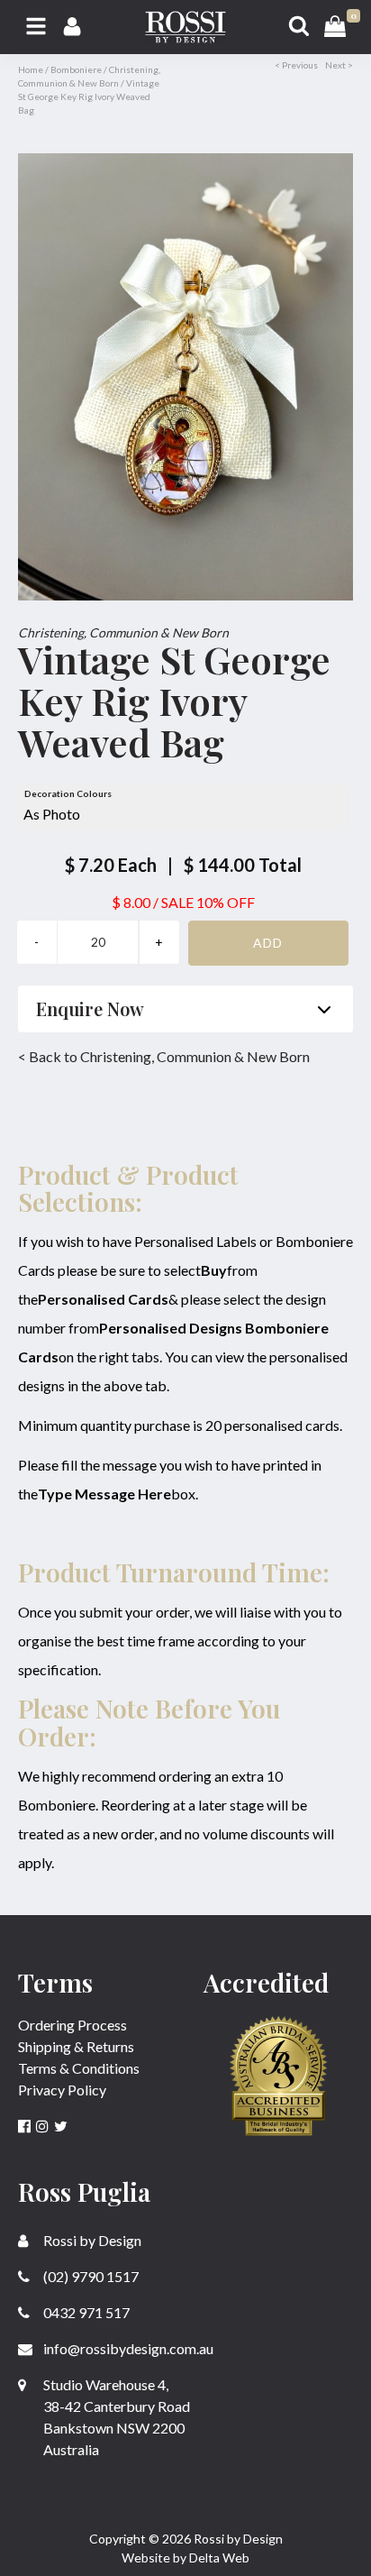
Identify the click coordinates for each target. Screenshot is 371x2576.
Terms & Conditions (79, 2068)
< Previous (296, 65)
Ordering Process (72, 2025)
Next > (339, 65)
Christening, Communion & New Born (123, 633)
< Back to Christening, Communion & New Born (164, 1056)
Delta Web (219, 2558)
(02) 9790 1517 (90, 2276)
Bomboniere (76, 69)
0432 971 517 (85, 2312)
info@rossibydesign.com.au (127, 2348)
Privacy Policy (62, 2090)
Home (31, 69)
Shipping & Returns (76, 2046)
